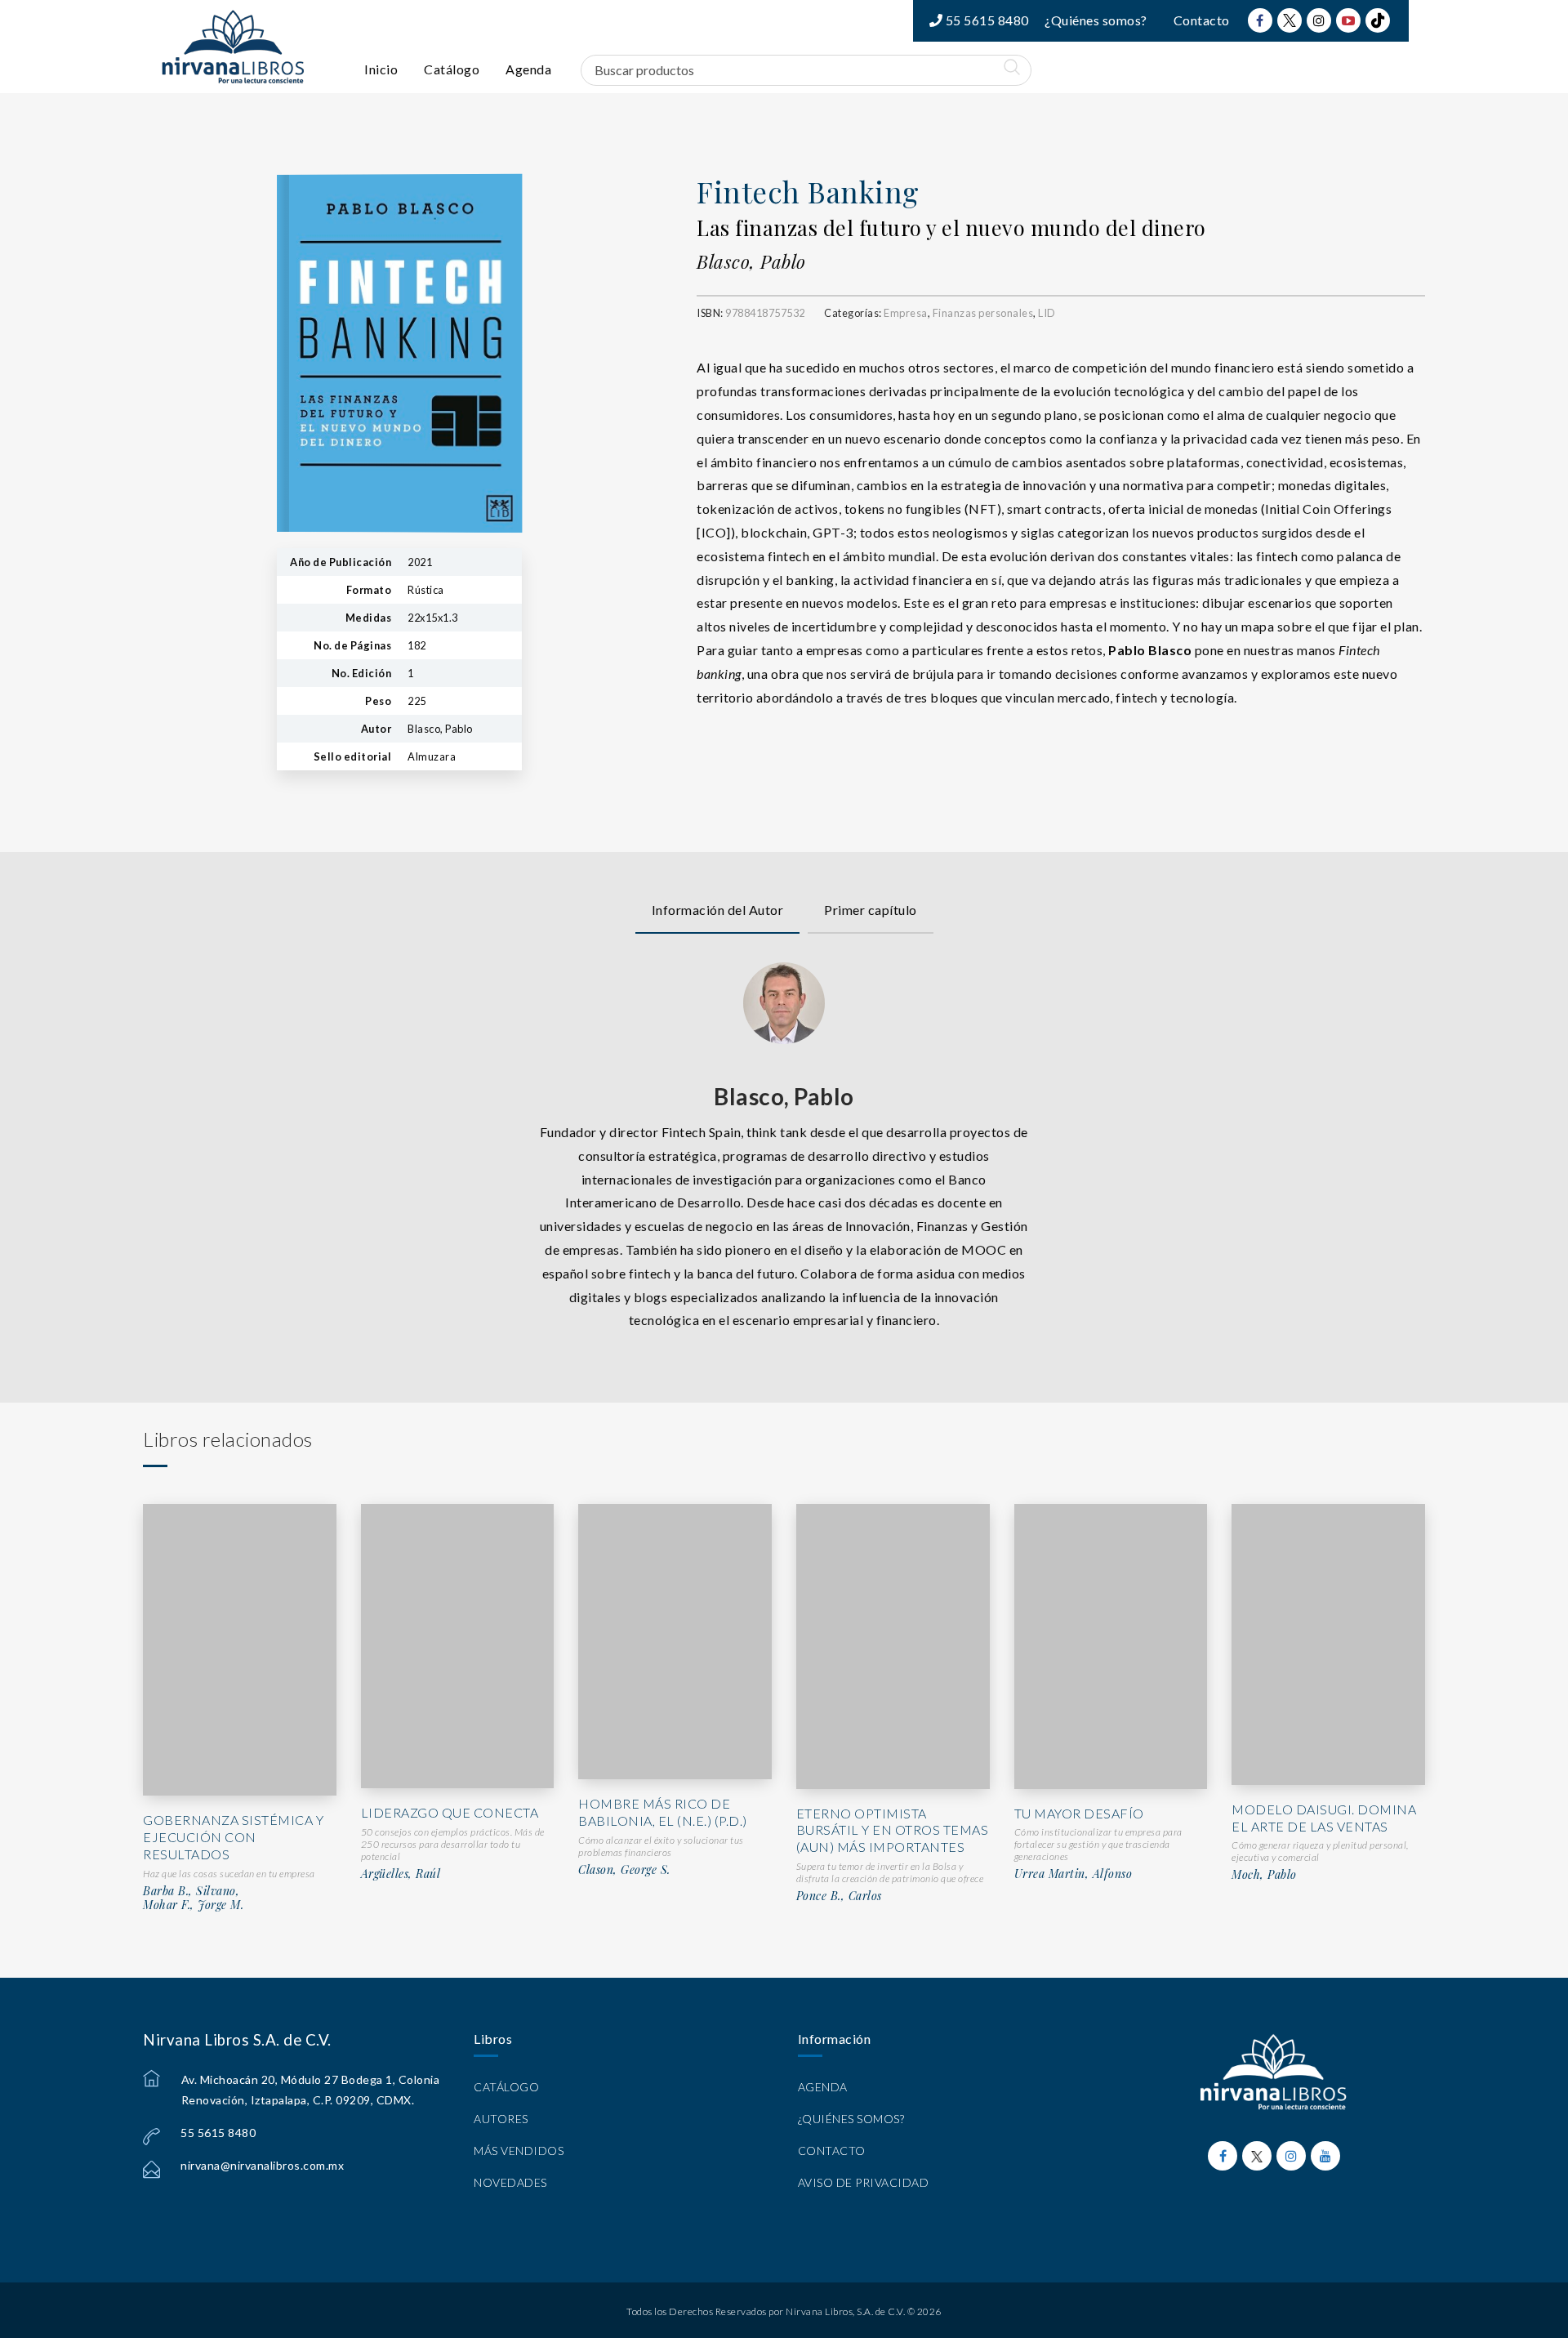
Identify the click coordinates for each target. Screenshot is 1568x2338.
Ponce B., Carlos (839, 1896)
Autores (501, 2119)
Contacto (1202, 20)
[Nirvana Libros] (233, 47)
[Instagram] (1319, 20)
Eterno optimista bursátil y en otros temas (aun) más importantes (893, 1830)
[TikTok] (1378, 20)
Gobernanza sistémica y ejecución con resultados (233, 1837)
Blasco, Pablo (751, 261)
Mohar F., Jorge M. (193, 1905)
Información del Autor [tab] (718, 910)
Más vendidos (519, 2151)
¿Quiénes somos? (1096, 20)
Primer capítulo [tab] (871, 910)
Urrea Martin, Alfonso (1074, 1874)
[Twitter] (1290, 20)
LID (1047, 313)
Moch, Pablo (1264, 1875)
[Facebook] (1260, 20)
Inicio (381, 69)
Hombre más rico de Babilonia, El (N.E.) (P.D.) (663, 1812)
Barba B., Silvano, (191, 1891)
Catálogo (452, 69)
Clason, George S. (624, 1870)
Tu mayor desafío (1079, 1813)
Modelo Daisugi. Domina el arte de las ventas (1324, 1818)
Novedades (510, 2182)
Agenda (528, 69)
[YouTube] (1348, 20)
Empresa (906, 313)
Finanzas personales (983, 313)
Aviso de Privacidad (864, 2182)
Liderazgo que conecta (450, 1812)
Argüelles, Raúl (401, 1874)
